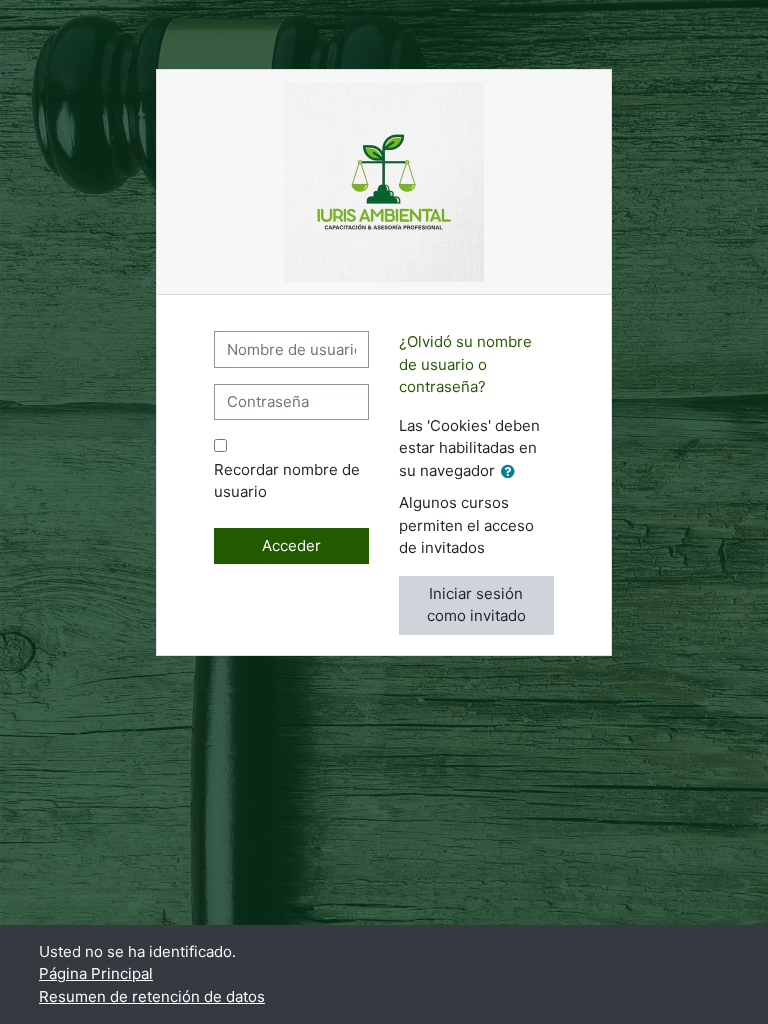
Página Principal (96, 973)
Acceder (291, 545)
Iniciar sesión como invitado (476, 605)
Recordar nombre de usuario (287, 481)
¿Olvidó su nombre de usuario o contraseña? (465, 364)
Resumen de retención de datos (152, 996)
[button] (512, 472)
